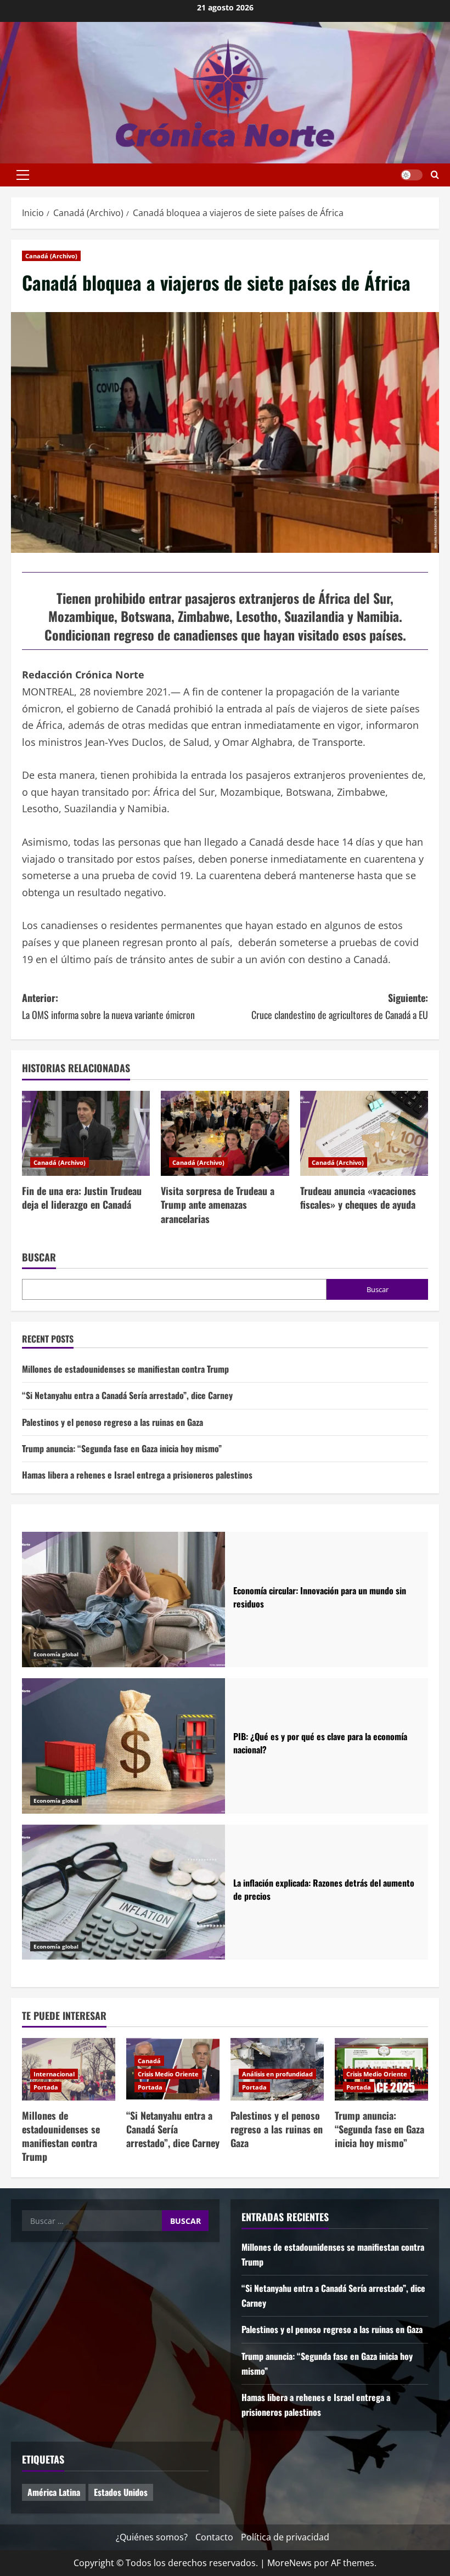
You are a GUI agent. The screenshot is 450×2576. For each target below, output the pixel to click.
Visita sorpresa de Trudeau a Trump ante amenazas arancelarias (218, 1204)
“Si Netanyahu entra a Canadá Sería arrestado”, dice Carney (127, 1395)
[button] (23, 175)
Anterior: (108, 1006)
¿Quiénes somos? (152, 2537)
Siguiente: (340, 1006)
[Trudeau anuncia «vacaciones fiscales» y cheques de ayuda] (364, 1134)
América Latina (54, 2492)
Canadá (149, 2061)
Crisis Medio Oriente (168, 2074)
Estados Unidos (121, 2492)
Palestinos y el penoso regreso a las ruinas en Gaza (113, 1422)
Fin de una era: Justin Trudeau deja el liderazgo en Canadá (82, 1198)
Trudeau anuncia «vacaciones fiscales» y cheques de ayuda (358, 1198)
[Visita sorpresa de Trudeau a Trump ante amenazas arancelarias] (225, 1134)
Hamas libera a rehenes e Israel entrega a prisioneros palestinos (137, 1475)
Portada (46, 2087)
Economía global (56, 1654)
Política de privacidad (285, 2537)
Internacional (54, 2074)
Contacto (214, 2537)
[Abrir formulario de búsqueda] (435, 175)
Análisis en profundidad (277, 2074)
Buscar (39, 1257)
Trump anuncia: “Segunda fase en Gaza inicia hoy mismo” (122, 1448)
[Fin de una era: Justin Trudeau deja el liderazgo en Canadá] (86, 1134)
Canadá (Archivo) (51, 256)
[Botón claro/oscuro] (412, 175)
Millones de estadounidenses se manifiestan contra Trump (125, 1369)
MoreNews (289, 2563)
